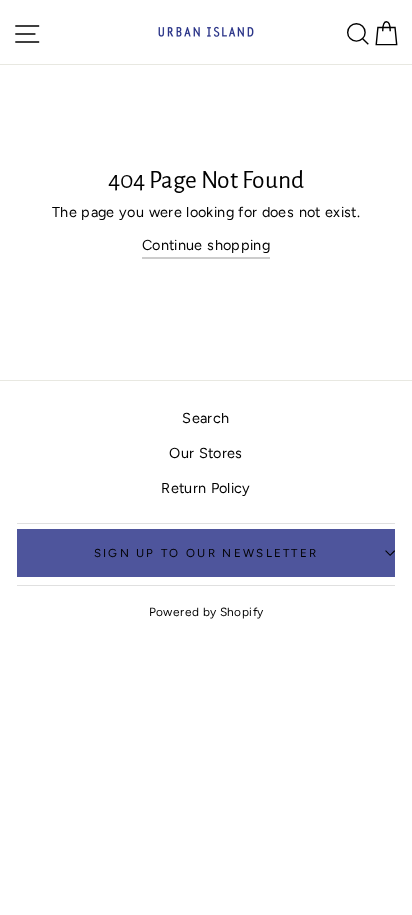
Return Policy (206, 488)
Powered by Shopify (206, 612)
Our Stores (206, 453)
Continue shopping (206, 245)
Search (205, 418)
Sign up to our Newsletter (206, 553)
